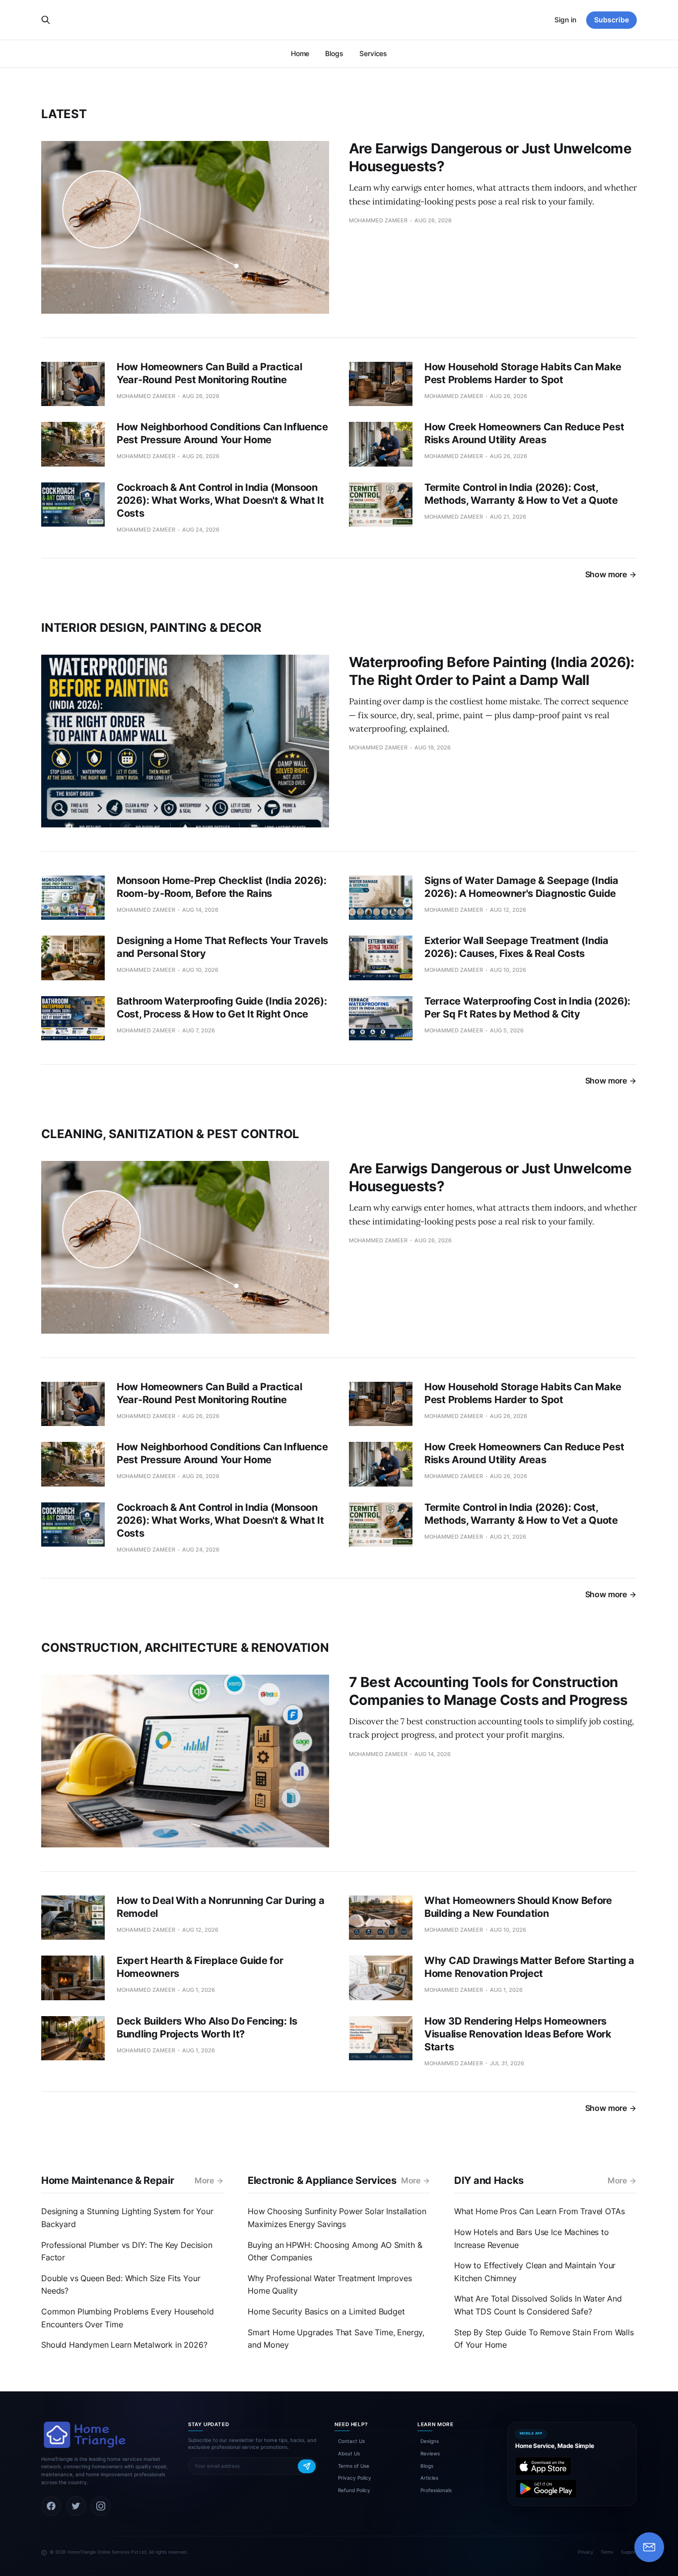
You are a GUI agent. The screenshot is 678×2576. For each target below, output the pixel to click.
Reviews (430, 2453)
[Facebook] (51, 2506)
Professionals (436, 2490)
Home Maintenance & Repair (108, 2180)
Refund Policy (354, 2490)
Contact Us (351, 2441)
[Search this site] (46, 20)
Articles (429, 2478)
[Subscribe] (307, 2466)
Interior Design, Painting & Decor (151, 628)
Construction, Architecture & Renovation (185, 1648)
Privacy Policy (355, 2478)
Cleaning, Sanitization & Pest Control (170, 1134)
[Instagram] (101, 2506)
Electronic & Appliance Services (322, 2180)
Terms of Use (354, 2466)
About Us (349, 2453)
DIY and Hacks (489, 2180)
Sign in (565, 20)
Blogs (334, 53)
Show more (606, 574)
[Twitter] (76, 2506)
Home (300, 53)
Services (373, 53)
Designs (430, 2441)
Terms (607, 2552)
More (204, 2180)
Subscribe (611, 20)
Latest (64, 114)
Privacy (585, 2552)
